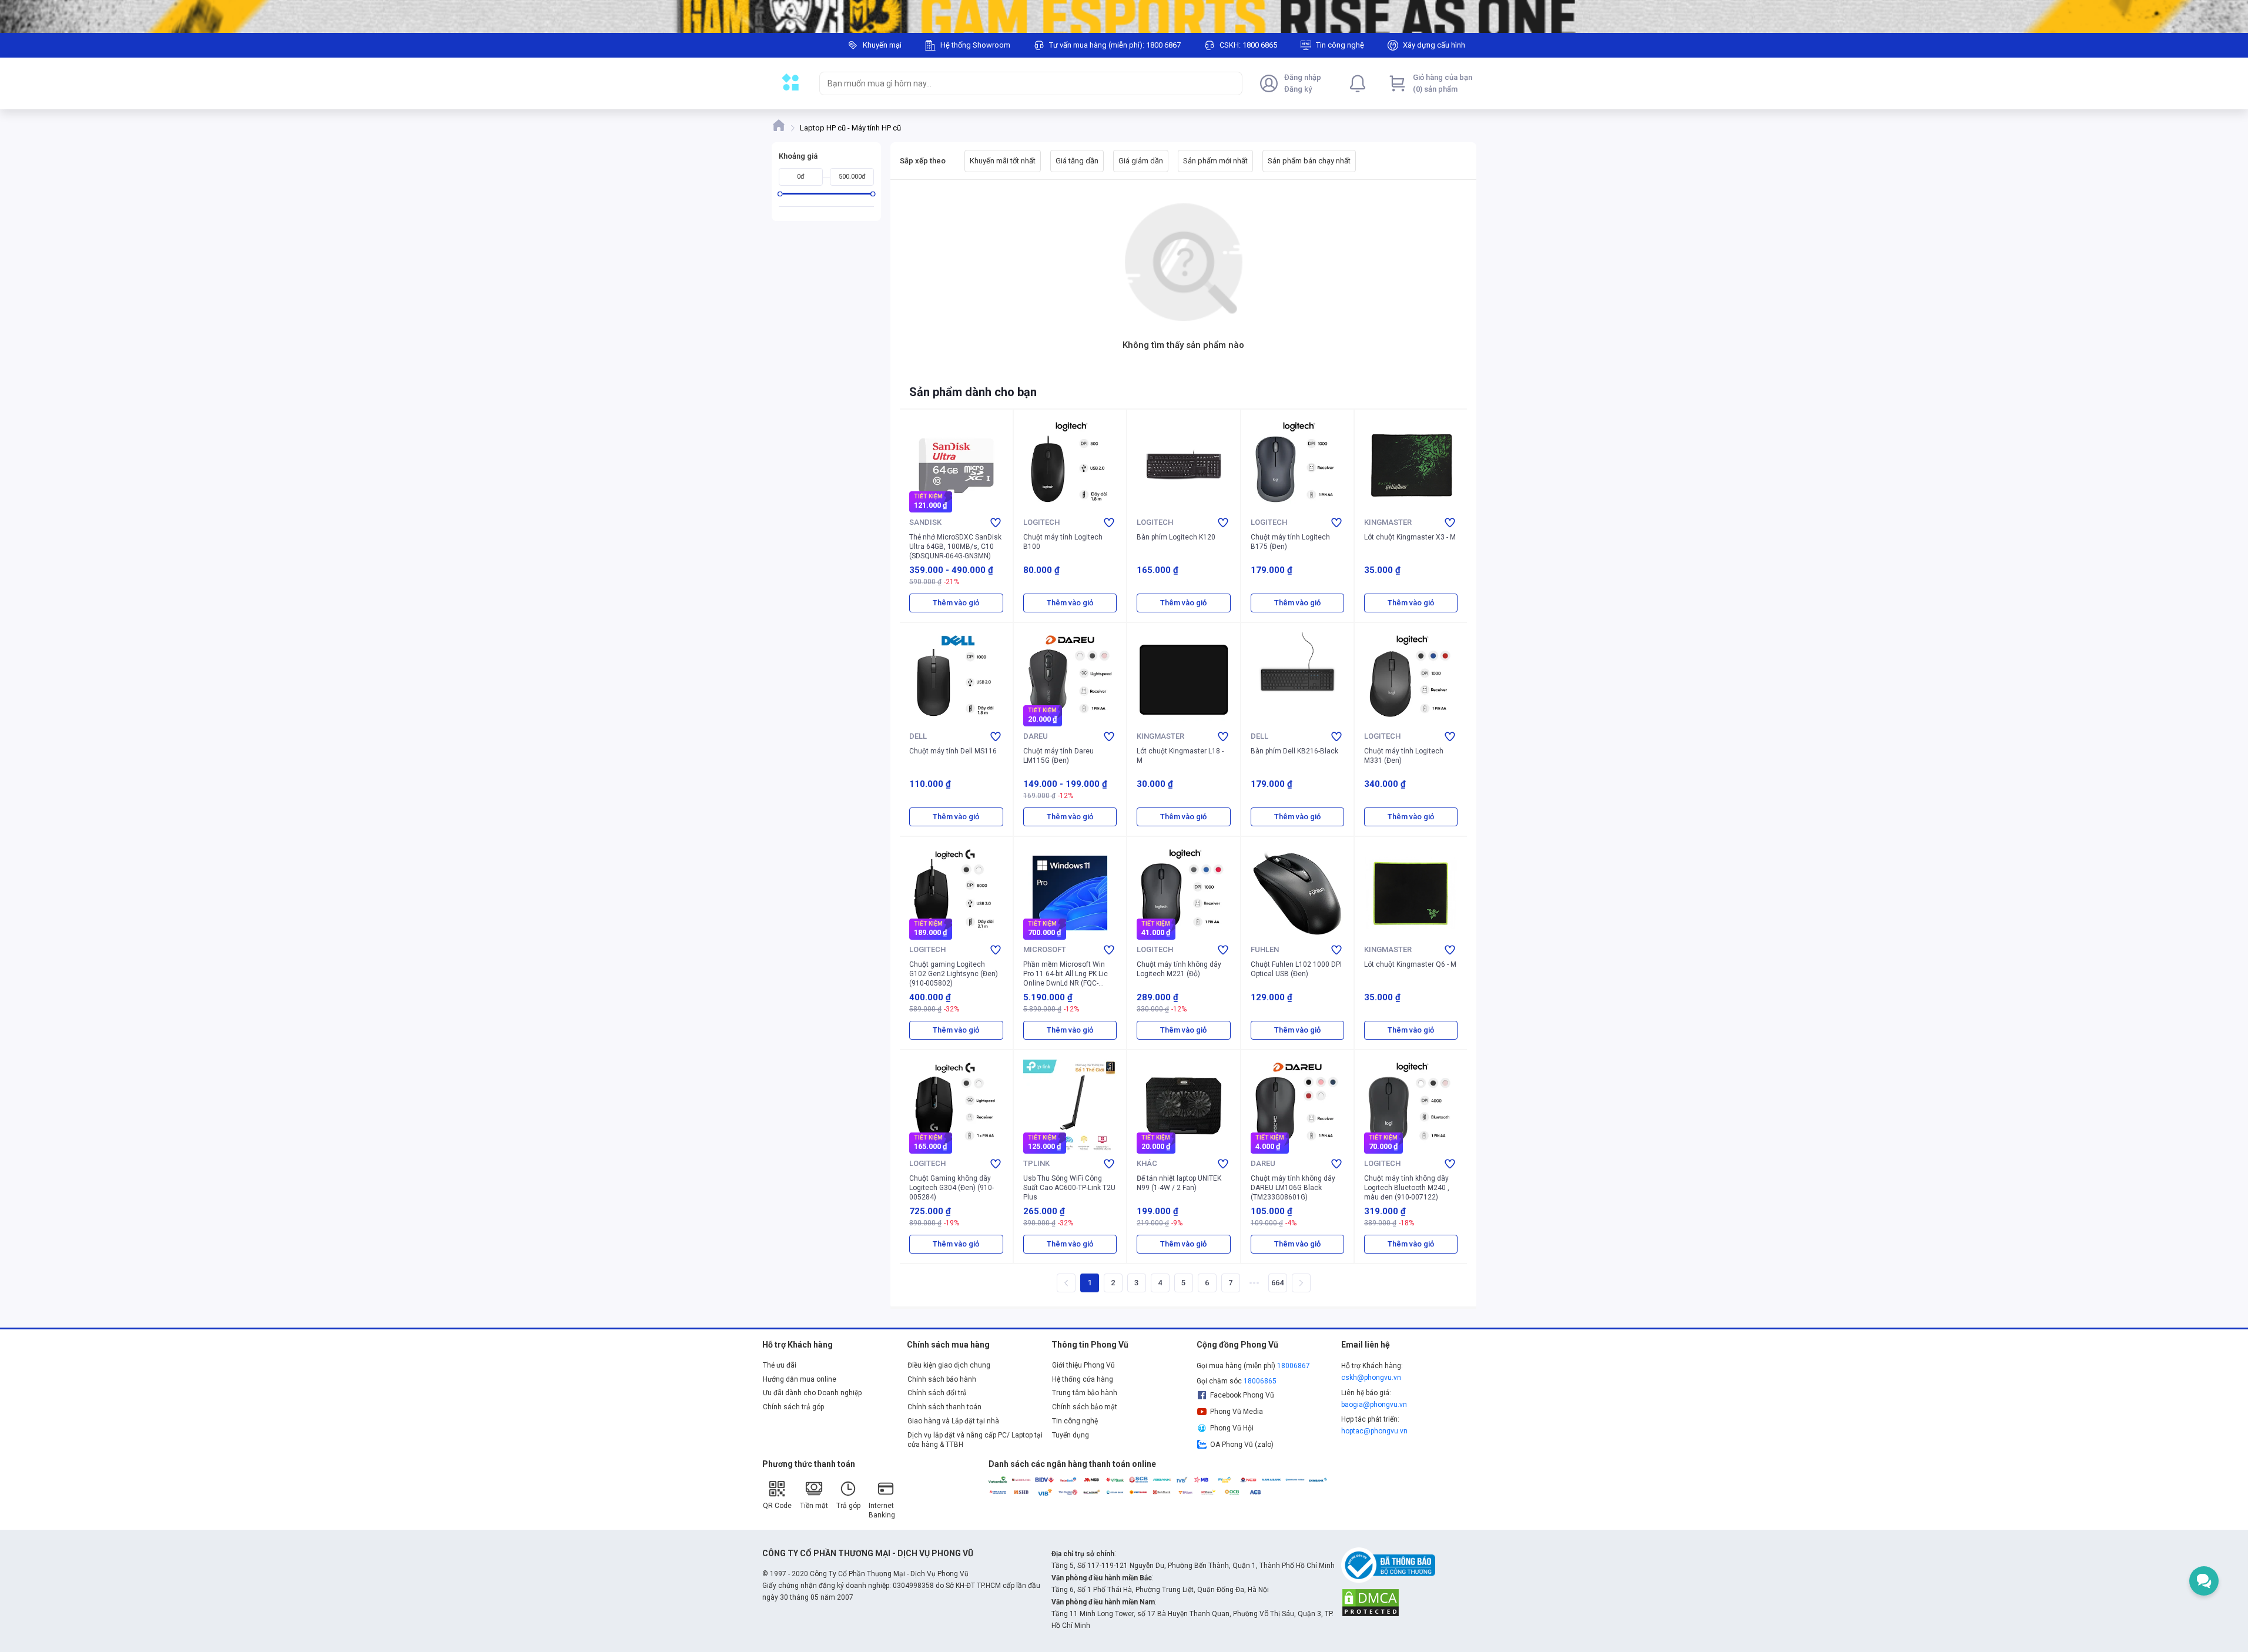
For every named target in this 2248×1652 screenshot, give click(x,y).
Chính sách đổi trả (937, 1393)
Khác (1147, 1163)
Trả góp (848, 1506)
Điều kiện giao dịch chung (949, 1365)
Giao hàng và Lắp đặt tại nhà (953, 1421)
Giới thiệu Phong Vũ (1083, 1365)
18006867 (1294, 1366)
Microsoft (1045, 949)
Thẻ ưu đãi (780, 1365)
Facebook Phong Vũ (1242, 1395)
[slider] (780, 194)
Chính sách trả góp (793, 1407)
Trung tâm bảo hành (1085, 1393)
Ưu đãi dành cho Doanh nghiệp (812, 1393)
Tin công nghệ (1075, 1421)
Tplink (1036, 1163)
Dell (918, 736)
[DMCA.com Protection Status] (1371, 1602)
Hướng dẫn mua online (800, 1379)
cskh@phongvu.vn (1371, 1378)
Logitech (1041, 522)
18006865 (1260, 1381)
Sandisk (925, 522)
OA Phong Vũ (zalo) (1242, 1445)
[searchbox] (1020, 83)
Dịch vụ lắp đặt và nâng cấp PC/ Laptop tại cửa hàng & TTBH (975, 1440)
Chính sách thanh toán (944, 1407)
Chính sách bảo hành (942, 1379)
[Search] (1231, 83)
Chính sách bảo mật (1085, 1407)
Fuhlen (1265, 949)
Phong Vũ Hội (1232, 1428)
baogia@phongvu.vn (1374, 1405)
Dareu (1036, 736)
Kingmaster (1388, 522)
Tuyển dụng (1071, 1435)
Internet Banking (882, 1510)
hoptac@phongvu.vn (1374, 1431)
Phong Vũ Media (1237, 1412)
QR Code (777, 1506)
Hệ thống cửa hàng (1083, 1379)
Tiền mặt (814, 1506)
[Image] (1124, 16)
